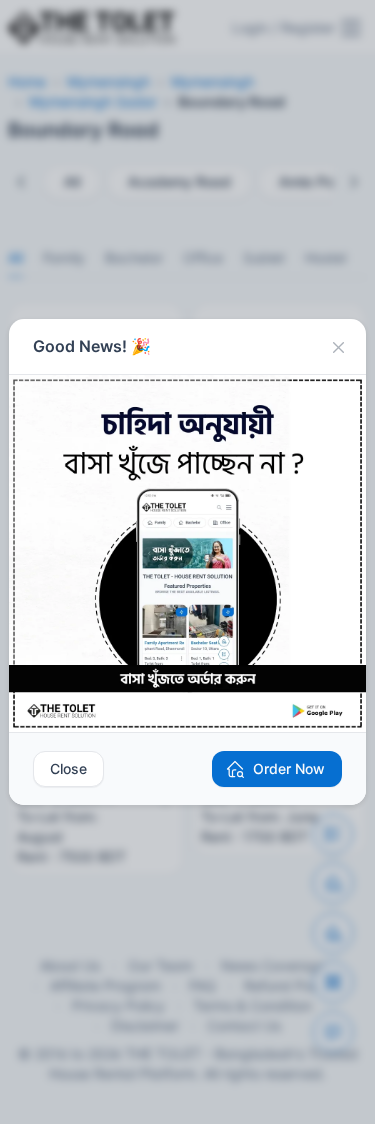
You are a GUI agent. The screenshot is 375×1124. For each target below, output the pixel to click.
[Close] (338, 347)
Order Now (289, 768)
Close (68, 768)
